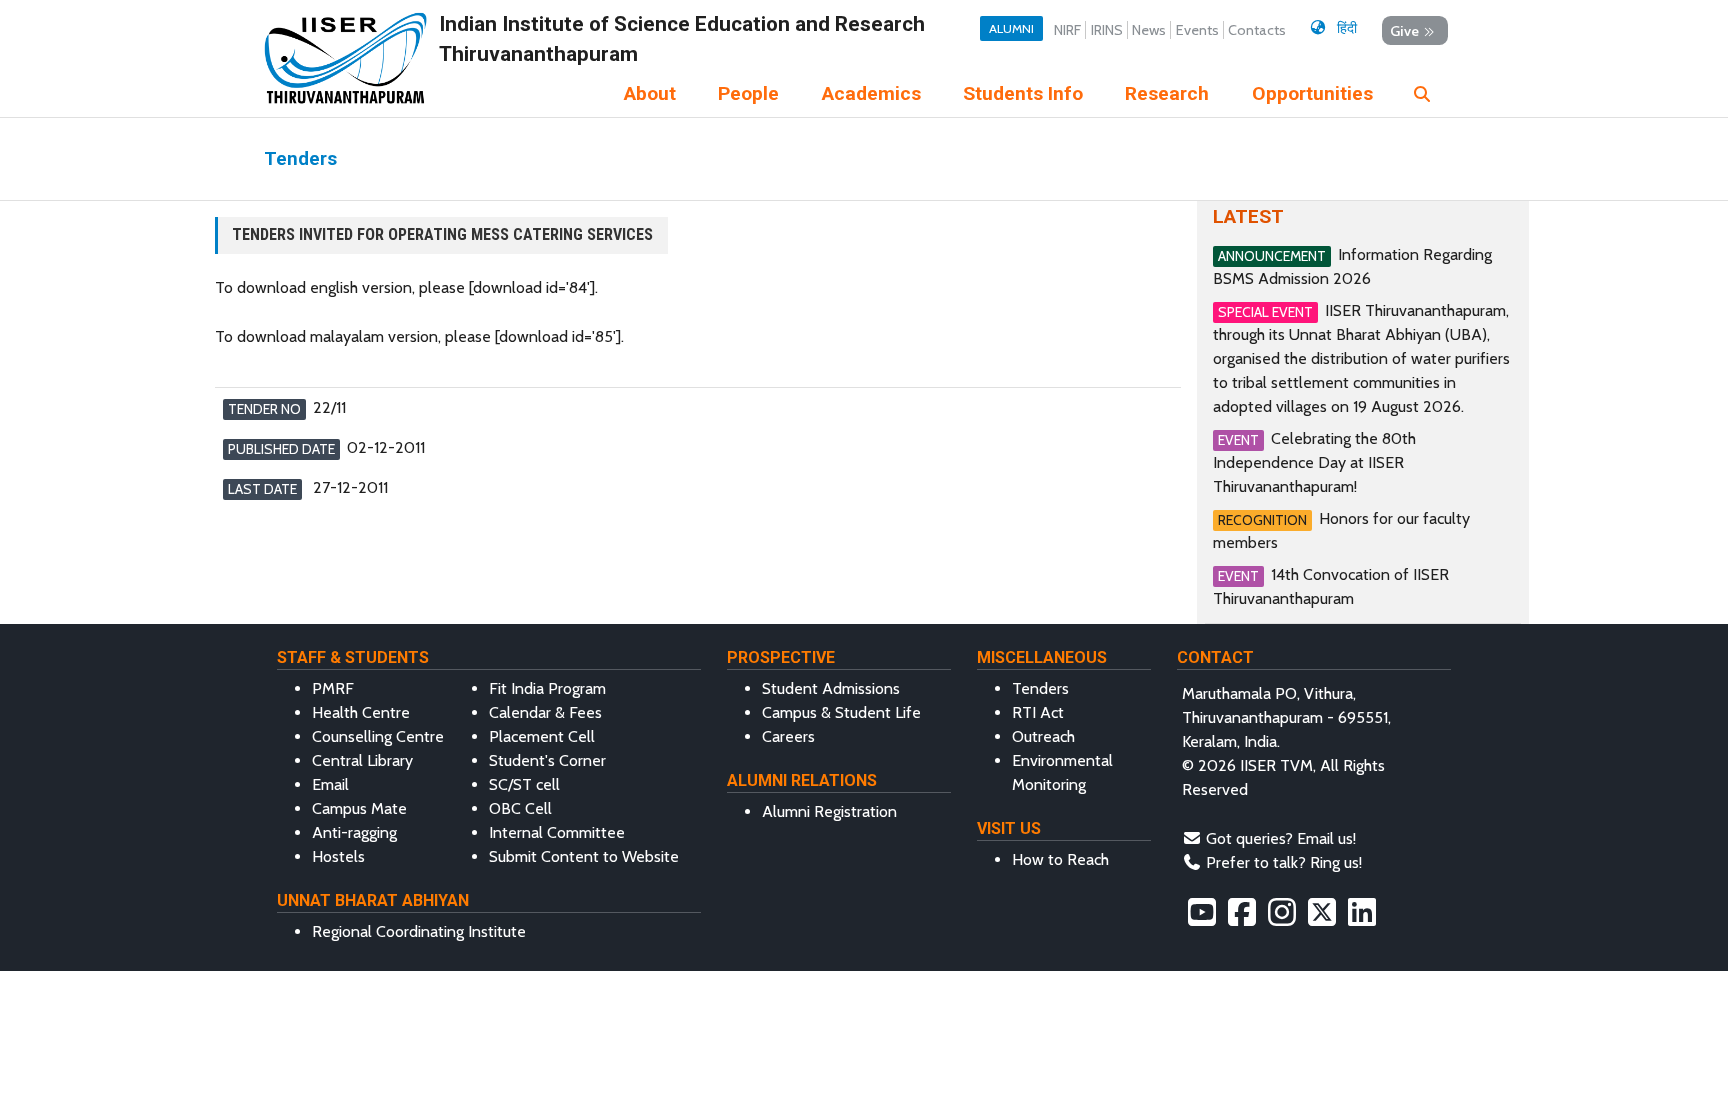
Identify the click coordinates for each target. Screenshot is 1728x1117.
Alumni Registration (829, 811)
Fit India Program (547, 688)
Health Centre (361, 712)
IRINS (1107, 30)
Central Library (362, 760)
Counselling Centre (378, 736)
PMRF (333, 688)
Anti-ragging (354, 832)
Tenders (1040, 688)
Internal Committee (557, 832)
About (650, 93)
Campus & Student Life (841, 712)
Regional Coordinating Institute (419, 931)
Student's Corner (547, 760)
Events (1197, 30)
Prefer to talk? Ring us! (1284, 862)
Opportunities (1312, 93)
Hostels (338, 856)
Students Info (1023, 93)
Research (1167, 93)
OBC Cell (520, 808)
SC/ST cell (524, 784)
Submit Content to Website (584, 856)
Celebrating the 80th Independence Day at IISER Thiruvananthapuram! (1314, 462)
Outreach (1043, 736)
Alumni (1011, 28)
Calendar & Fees (545, 712)
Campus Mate (359, 808)
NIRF (1067, 30)
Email (330, 784)
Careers (788, 736)
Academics (871, 93)
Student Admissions (831, 688)
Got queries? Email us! (1281, 838)
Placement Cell (542, 736)
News (1149, 30)
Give (1404, 30)
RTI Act (1038, 712)
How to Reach (1060, 859)
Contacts (1257, 30)
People (748, 93)
